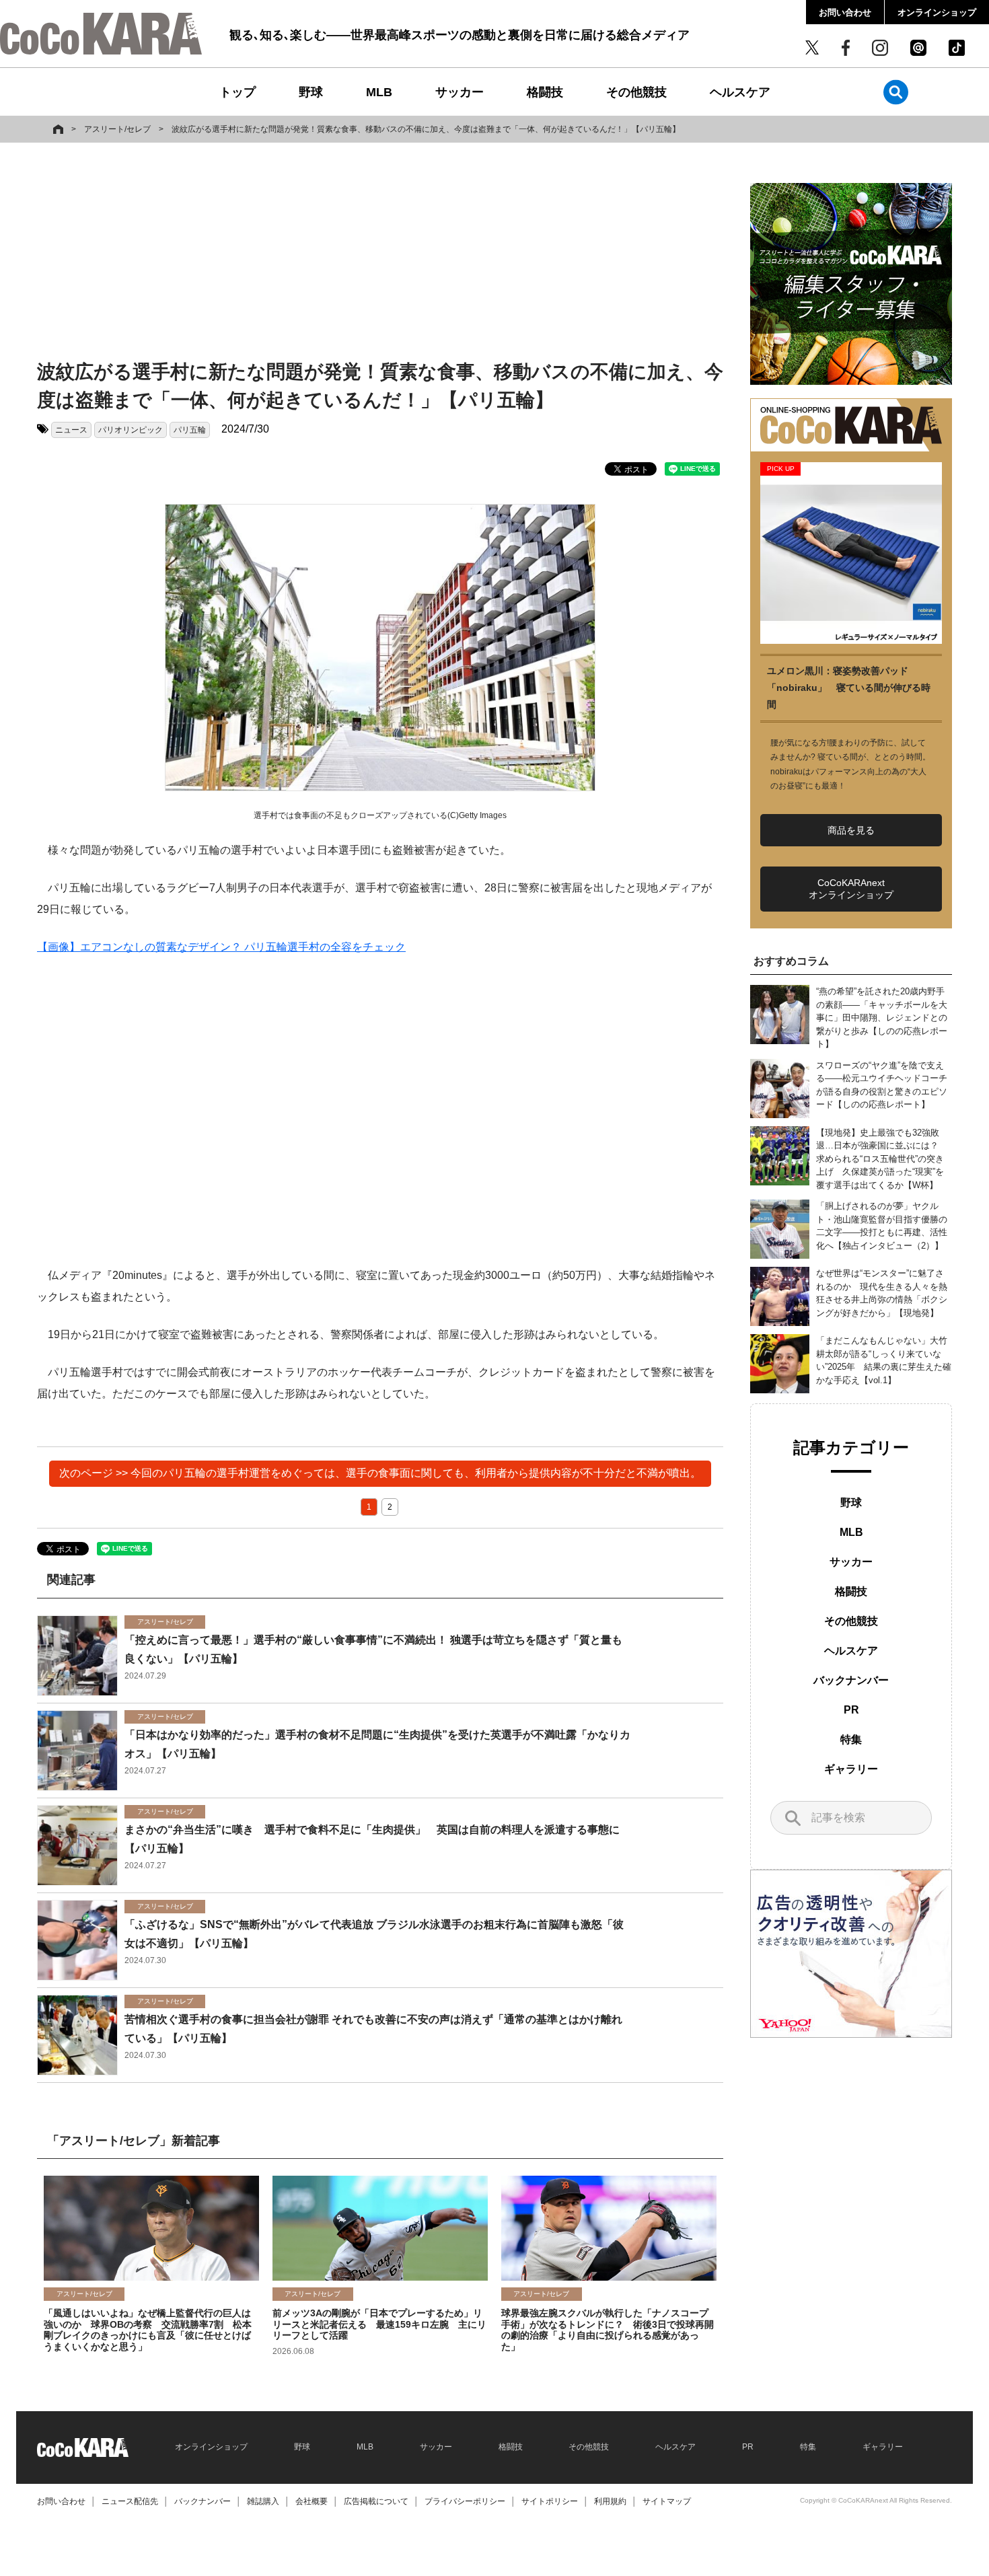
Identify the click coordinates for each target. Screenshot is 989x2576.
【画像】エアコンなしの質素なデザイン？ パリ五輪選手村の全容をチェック (221, 947)
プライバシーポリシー (465, 2501)
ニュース (71, 430)
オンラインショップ (937, 12)
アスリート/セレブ (117, 129)
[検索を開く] (896, 92)
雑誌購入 (263, 2501)
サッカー (460, 92)
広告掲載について (376, 2501)
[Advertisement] (380, 254)
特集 (851, 1739)
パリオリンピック (131, 430)
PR (851, 1710)
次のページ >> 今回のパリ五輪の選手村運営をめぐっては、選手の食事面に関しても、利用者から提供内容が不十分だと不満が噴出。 (380, 1473)
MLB (379, 92)
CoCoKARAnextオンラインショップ (851, 889)
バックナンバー (851, 1680)
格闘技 (545, 92)
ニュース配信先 (130, 2501)
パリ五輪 (190, 430)
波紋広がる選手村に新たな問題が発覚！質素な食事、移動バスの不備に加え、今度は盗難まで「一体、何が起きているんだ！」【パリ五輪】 (426, 129)
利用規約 (610, 2501)
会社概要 (312, 2501)
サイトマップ (667, 2501)
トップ (237, 92)
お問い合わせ (845, 12)
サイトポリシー (550, 2501)
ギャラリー (851, 1769)
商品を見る (851, 830)
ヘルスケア (740, 92)
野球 (311, 92)
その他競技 (636, 92)
